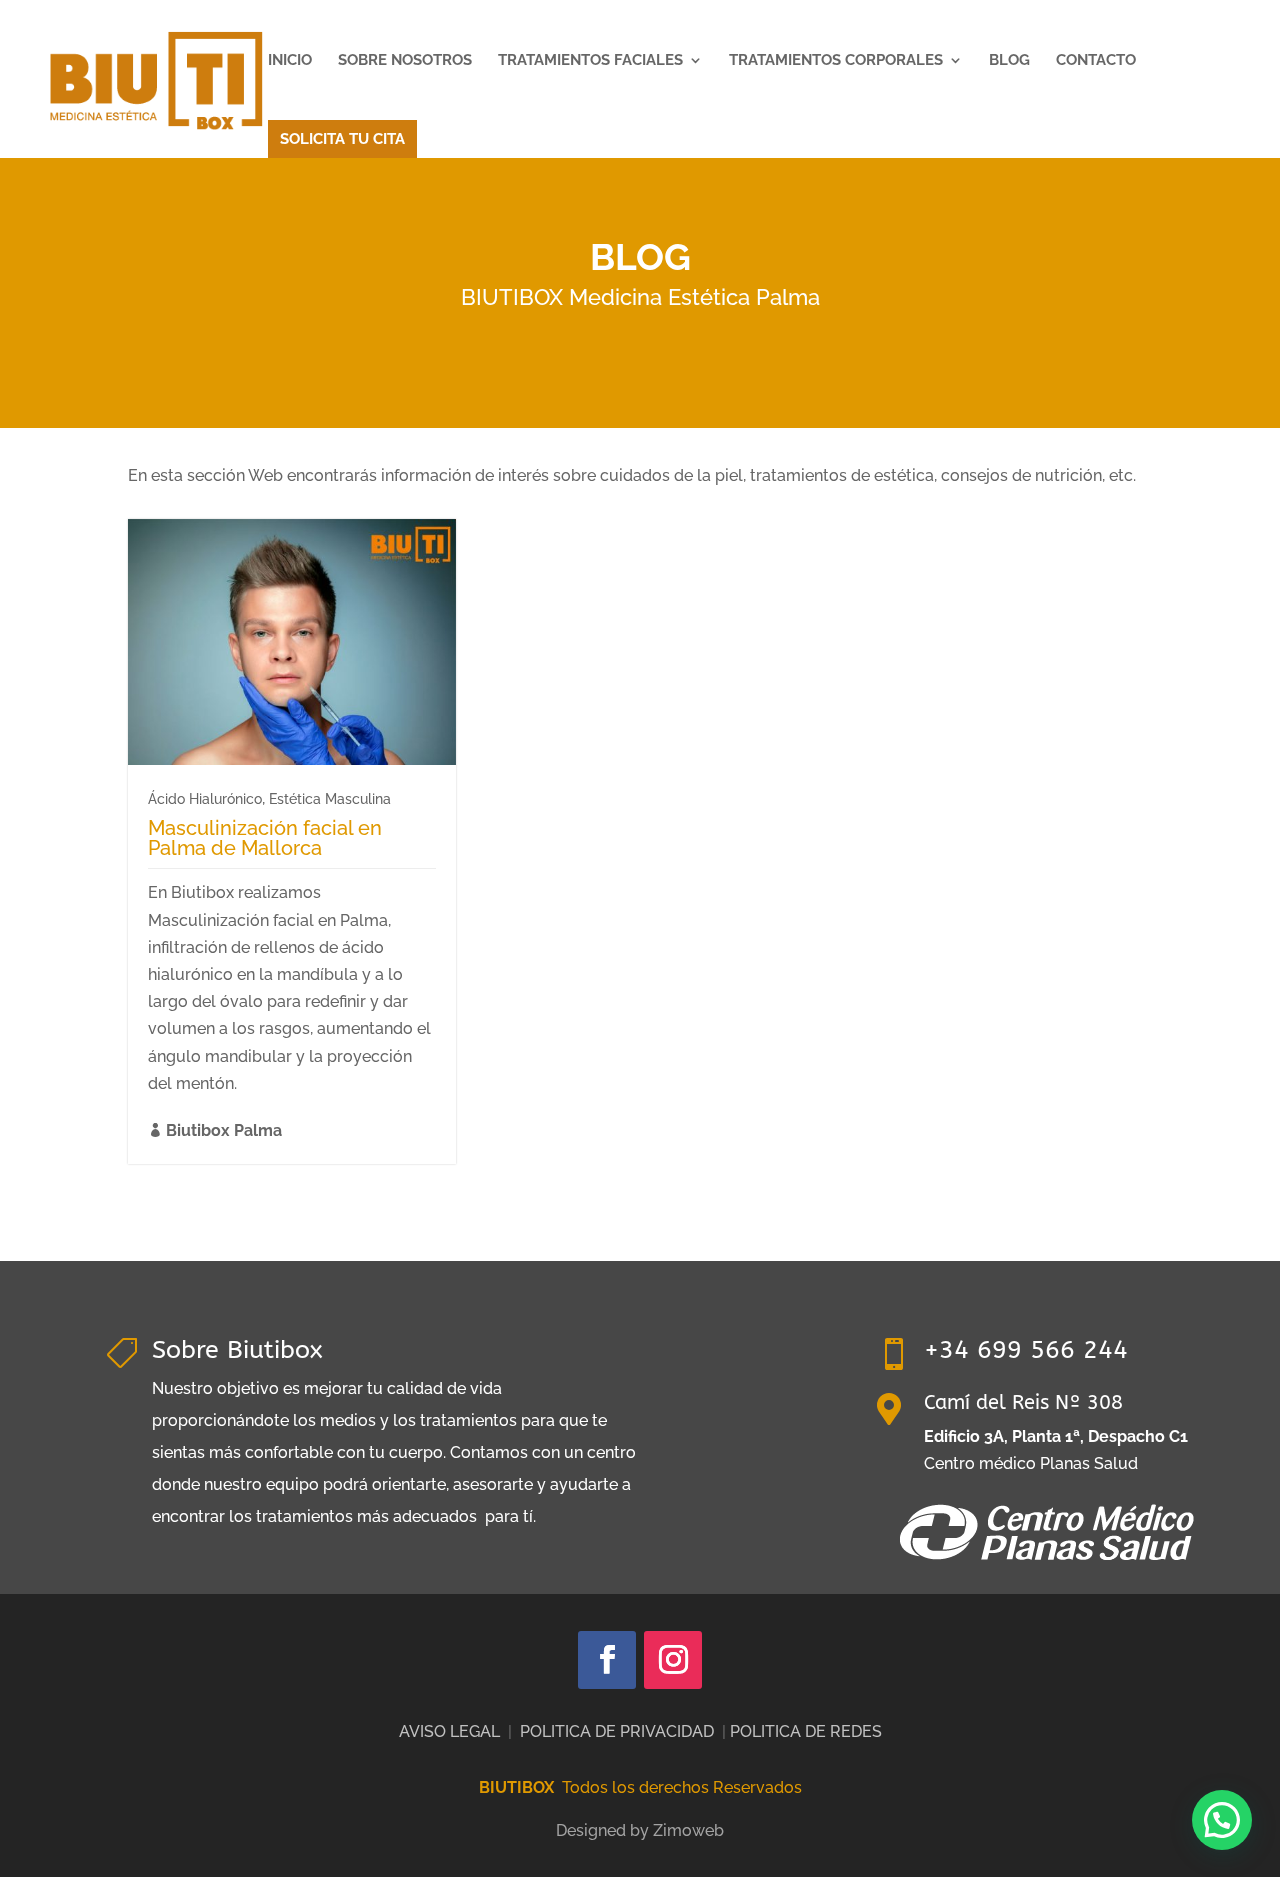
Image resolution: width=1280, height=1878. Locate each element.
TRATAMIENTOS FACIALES (590, 61)
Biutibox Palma (224, 1130)
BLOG (1009, 61)
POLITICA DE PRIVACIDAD (617, 1731)
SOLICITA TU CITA (342, 139)
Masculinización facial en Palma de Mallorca (265, 838)
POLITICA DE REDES (806, 1731)
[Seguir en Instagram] (673, 1660)
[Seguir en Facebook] (607, 1660)
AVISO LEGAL (449, 1731)
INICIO (290, 61)
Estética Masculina (330, 799)
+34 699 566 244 (1026, 1350)
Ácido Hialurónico (205, 799)
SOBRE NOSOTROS (405, 61)
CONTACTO (1096, 61)
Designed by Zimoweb (640, 1830)
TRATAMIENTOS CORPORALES (836, 61)
